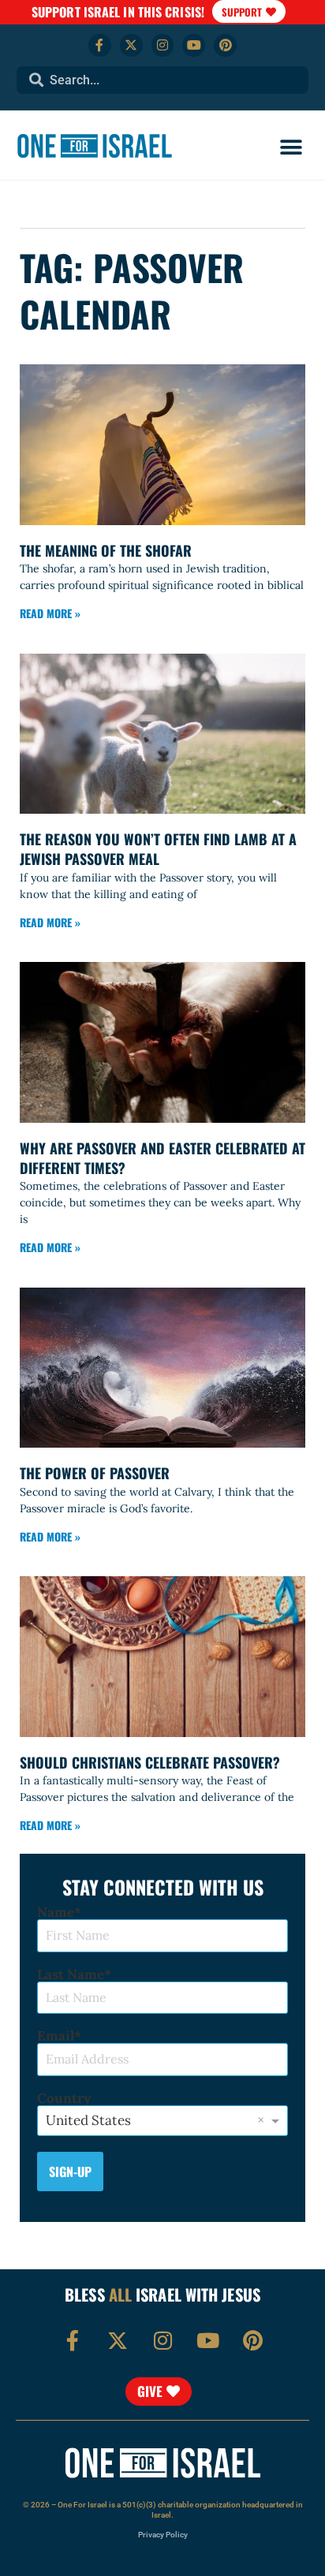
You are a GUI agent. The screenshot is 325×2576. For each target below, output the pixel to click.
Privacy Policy (163, 2535)
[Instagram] (163, 45)
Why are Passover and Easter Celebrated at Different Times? (162, 1158)
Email (56, 2036)
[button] (291, 148)
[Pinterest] (225, 45)
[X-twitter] (131, 45)
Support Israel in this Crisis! (118, 12)
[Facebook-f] (100, 45)
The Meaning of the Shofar (106, 550)
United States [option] (88, 2120)
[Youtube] (194, 45)
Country (64, 2099)
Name (56, 1912)
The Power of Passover (95, 1473)
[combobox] (163, 80)
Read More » (50, 613)
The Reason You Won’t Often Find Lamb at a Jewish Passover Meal (158, 849)
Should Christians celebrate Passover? (150, 1762)
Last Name (71, 1975)
